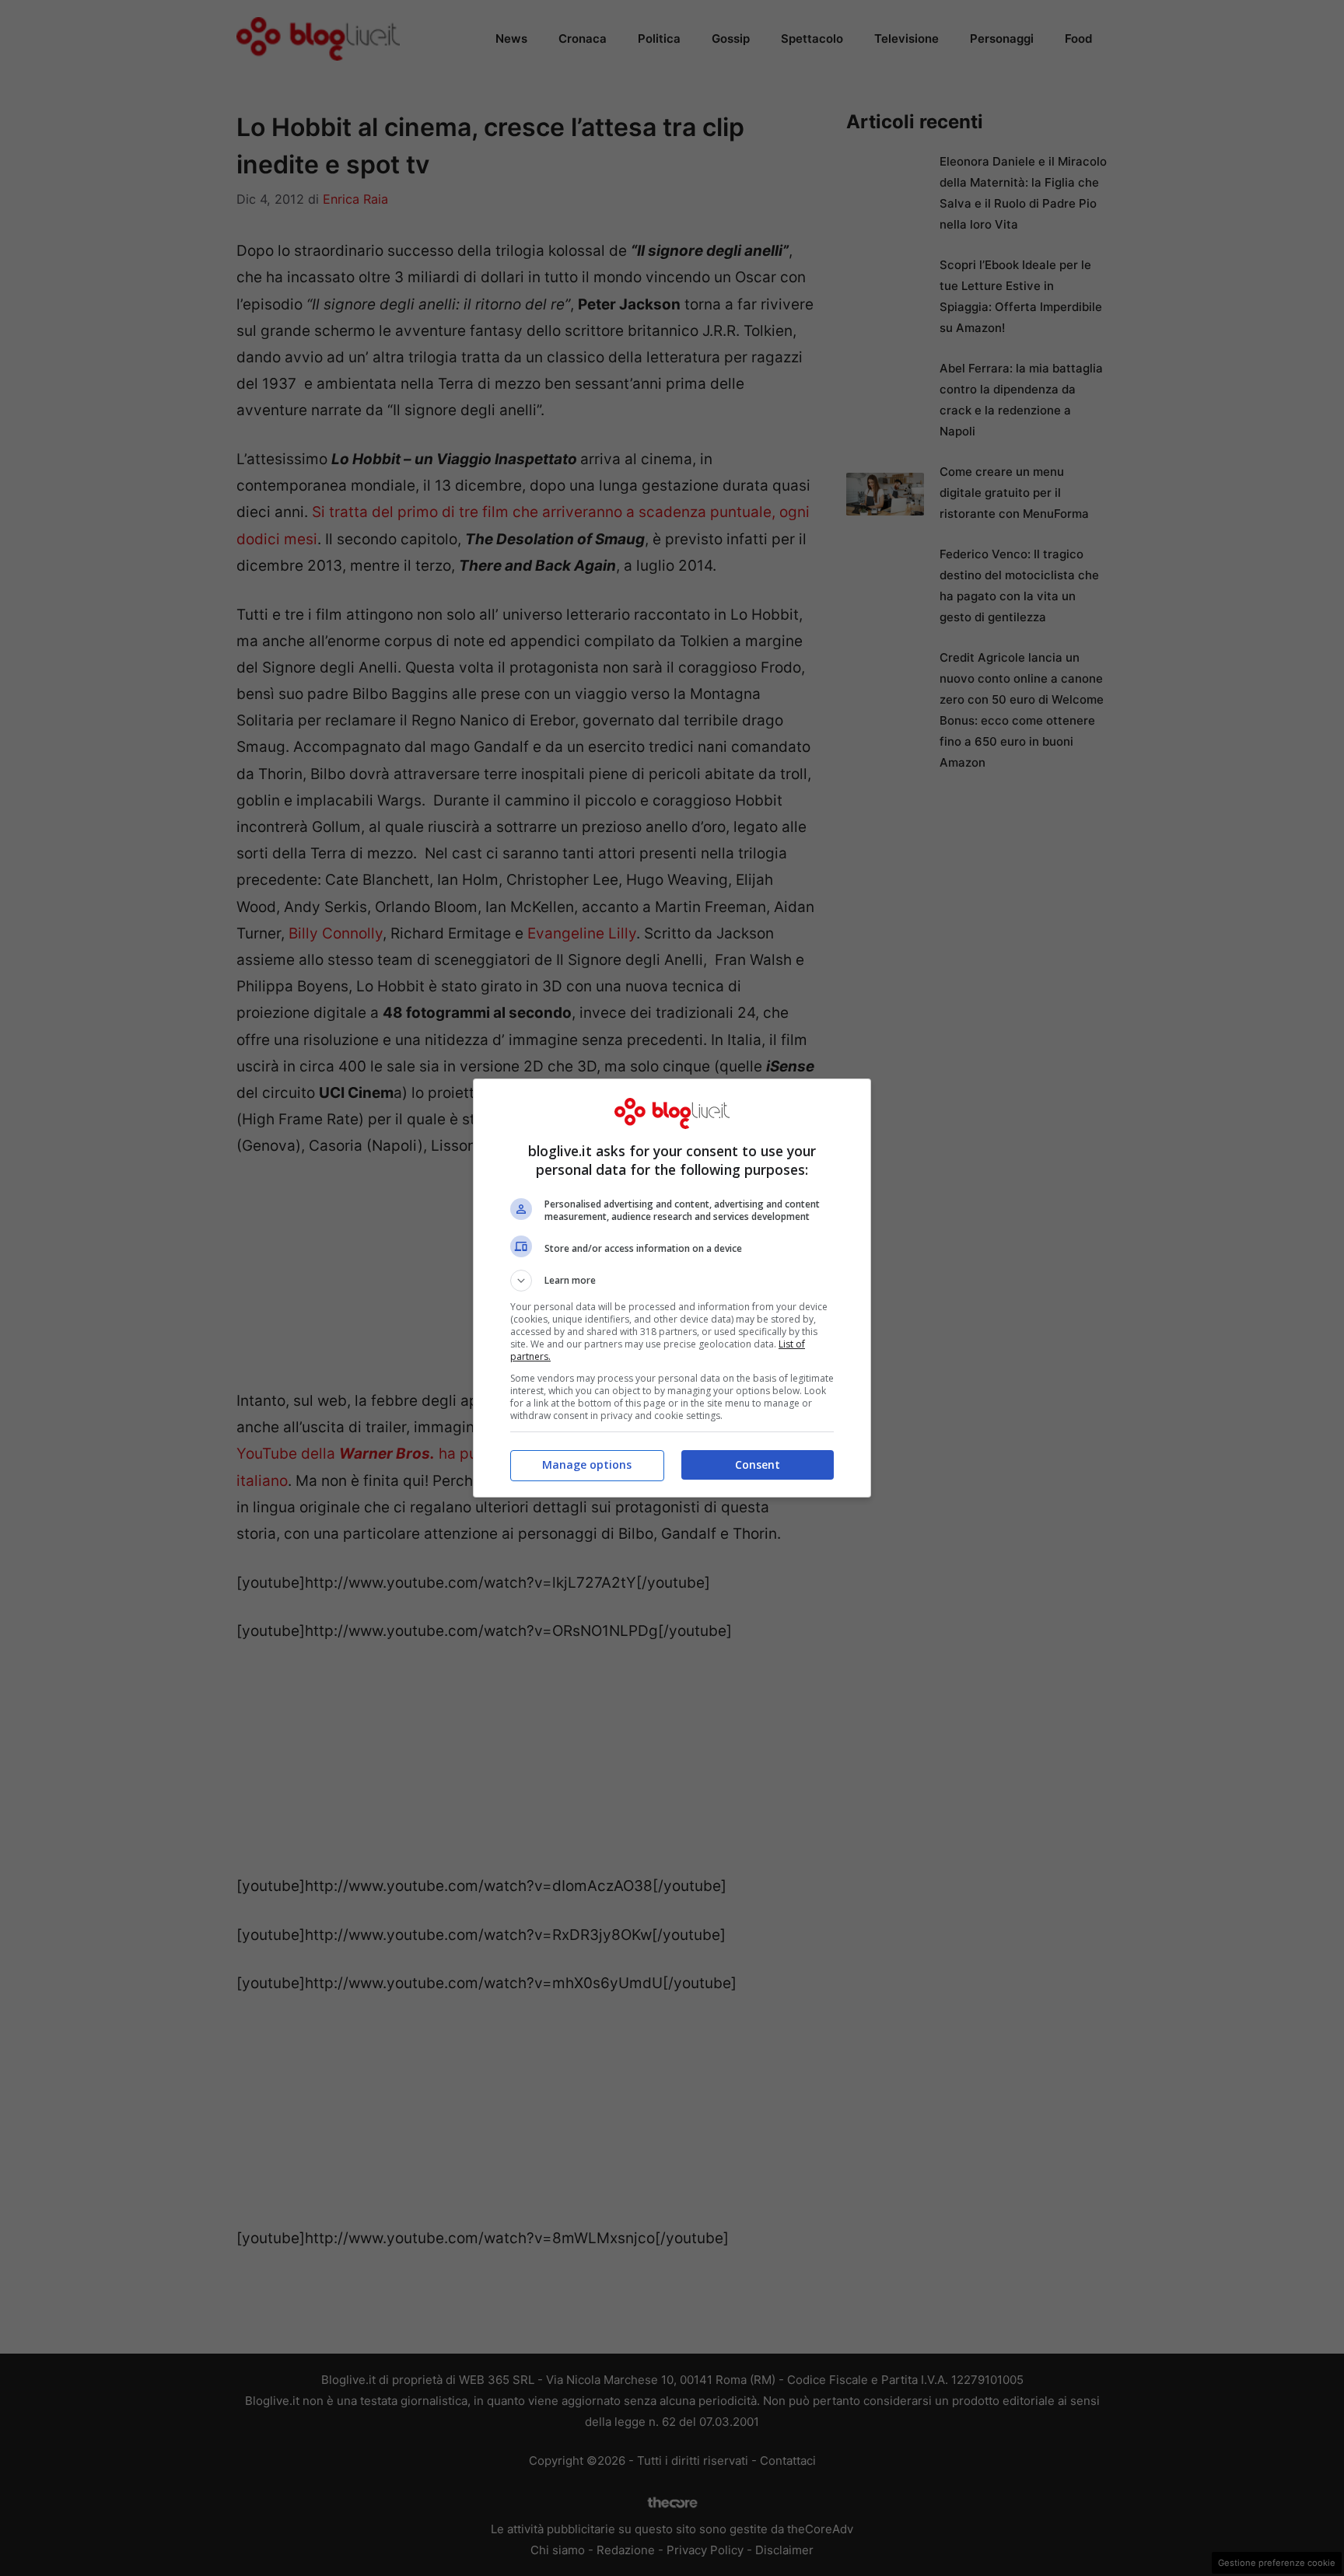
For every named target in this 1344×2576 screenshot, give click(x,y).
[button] (672, 1281)
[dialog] (672, 1288)
